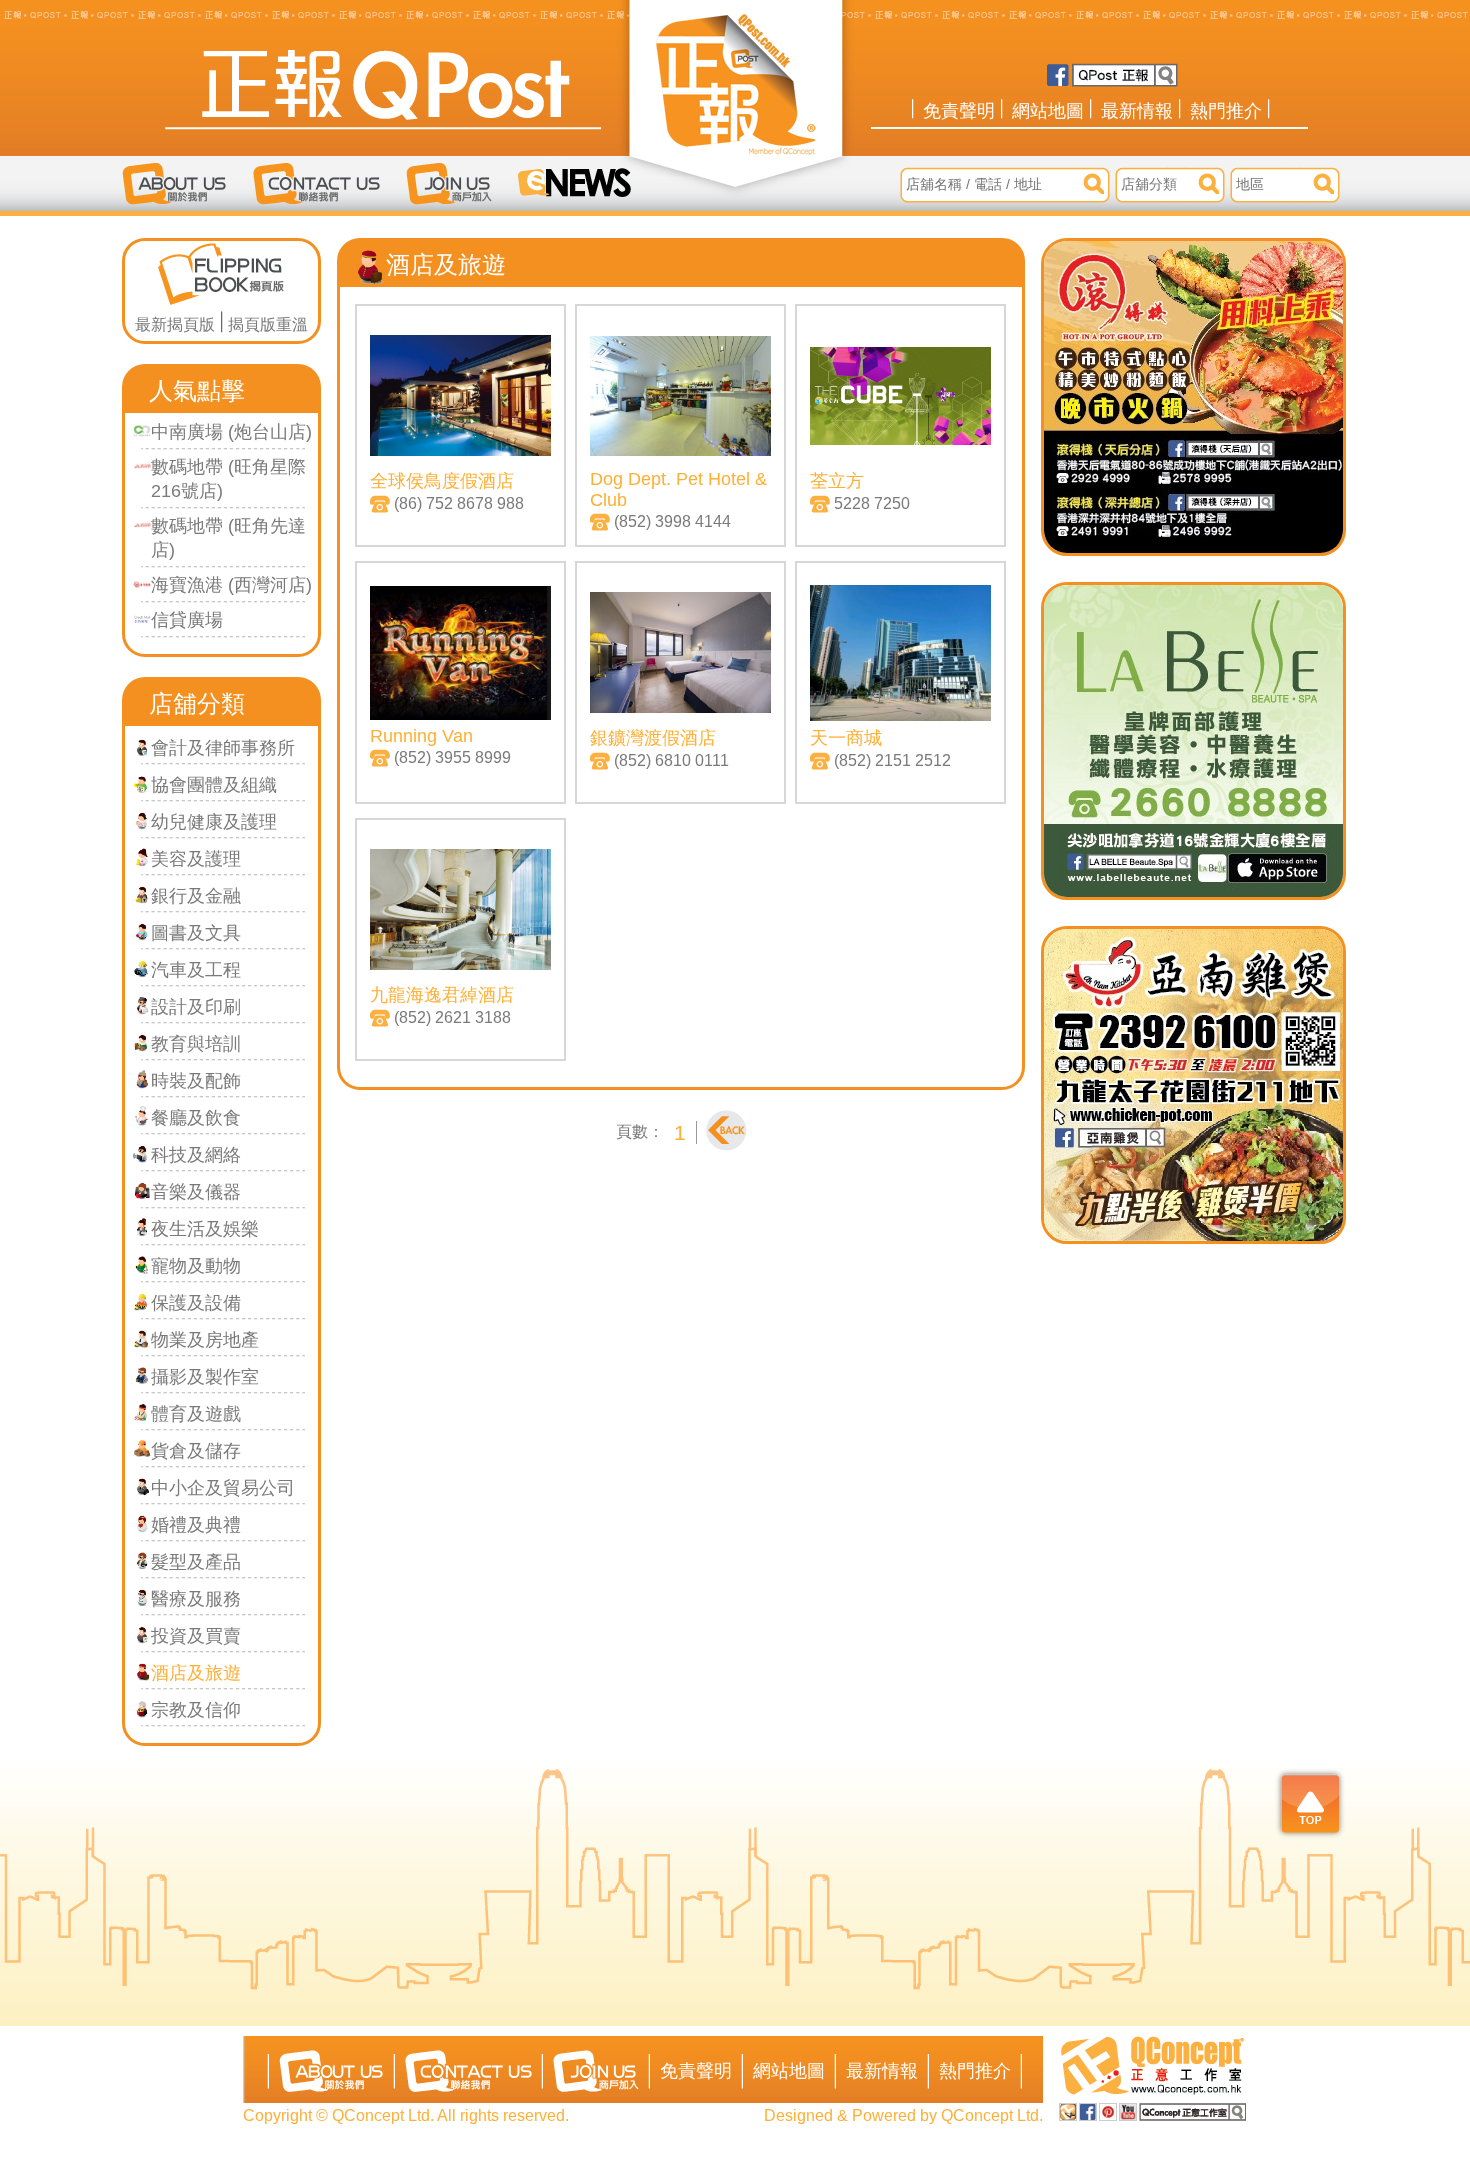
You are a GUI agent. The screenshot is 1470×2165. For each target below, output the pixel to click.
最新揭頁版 (175, 324)
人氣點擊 (197, 390)
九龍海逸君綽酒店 (442, 995)
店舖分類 (197, 703)
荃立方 (837, 481)
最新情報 (1137, 111)
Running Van (421, 736)
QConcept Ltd (990, 2115)
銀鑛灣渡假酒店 (653, 738)
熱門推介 (1226, 111)
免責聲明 (959, 111)
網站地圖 (1048, 111)
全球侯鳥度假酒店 (442, 481)
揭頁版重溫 (268, 324)
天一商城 (846, 738)
